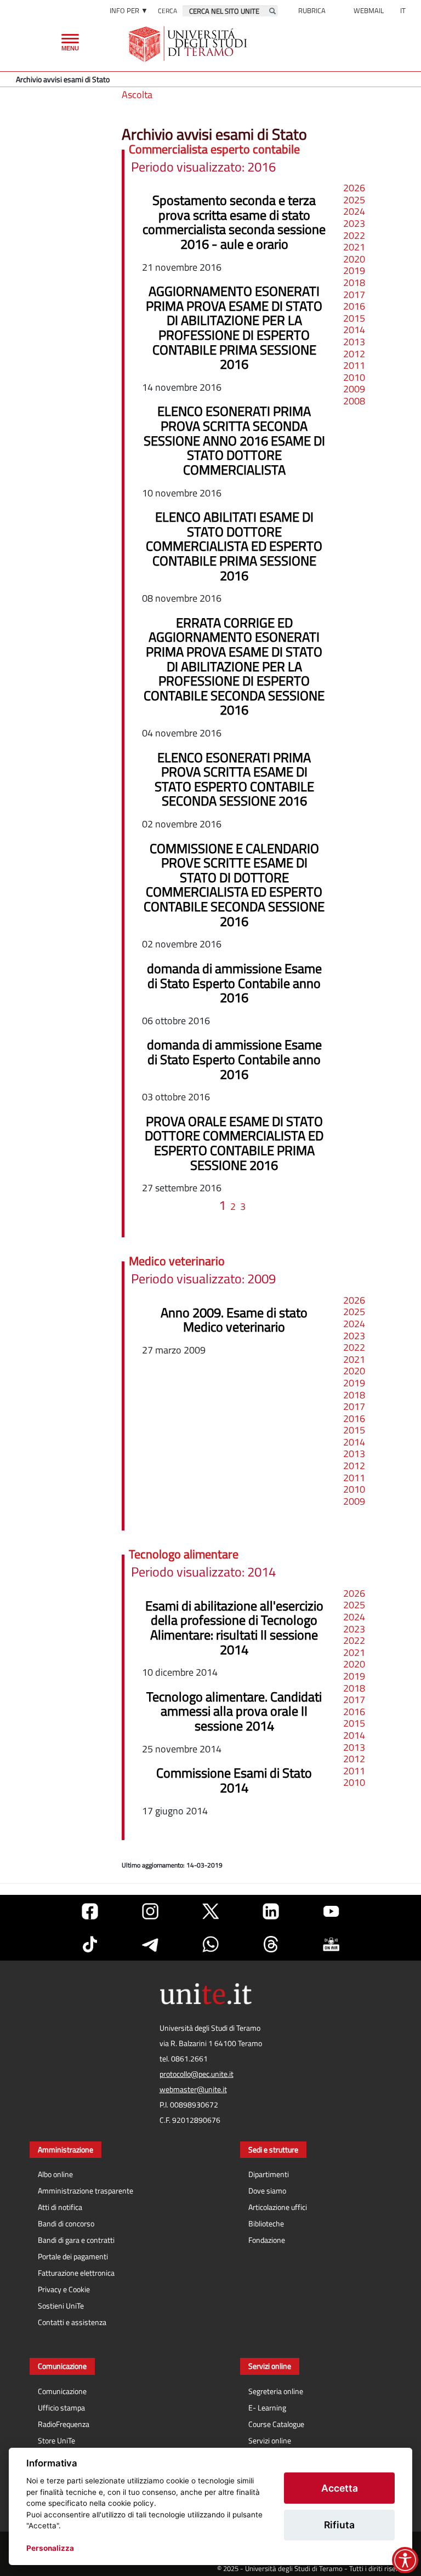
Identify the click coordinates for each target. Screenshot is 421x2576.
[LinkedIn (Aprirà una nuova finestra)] (271, 1911)
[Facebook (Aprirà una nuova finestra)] (90, 1911)
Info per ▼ (129, 10)
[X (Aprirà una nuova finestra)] (210, 1911)
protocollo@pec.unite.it (197, 2074)
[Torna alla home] (189, 44)
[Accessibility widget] (405, 2560)
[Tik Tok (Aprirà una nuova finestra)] (90, 1944)
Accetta (340, 2488)
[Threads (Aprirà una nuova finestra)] (271, 1944)
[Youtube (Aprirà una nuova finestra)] (331, 1911)
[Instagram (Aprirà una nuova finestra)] (150, 1911)
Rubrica (312, 10)
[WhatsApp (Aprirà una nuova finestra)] (210, 1944)
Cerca (167, 11)
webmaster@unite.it (193, 2089)
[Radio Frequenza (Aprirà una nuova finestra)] (331, 1944)
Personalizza (50, 2548)
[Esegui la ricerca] (272, 11)
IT (403, 10)
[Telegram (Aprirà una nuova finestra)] (150, 1944)
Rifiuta (339, 2525)
